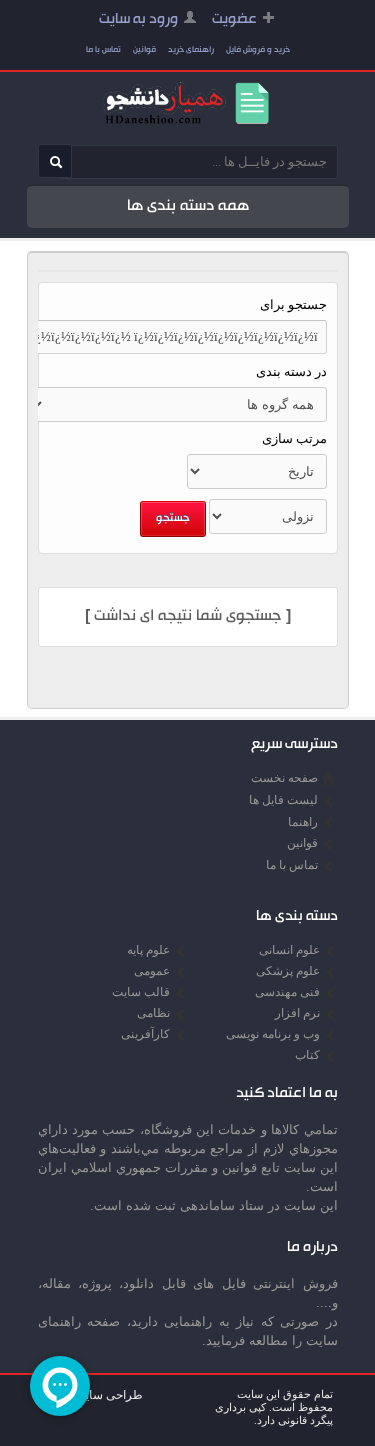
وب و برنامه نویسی (273, 1034)
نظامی (153, 1013)
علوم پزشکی (288, 971)
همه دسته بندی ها (188, 207)
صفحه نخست (284, 778)
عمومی (152, 971)
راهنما (303, 822)
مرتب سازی (294, 438)
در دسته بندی (291, 371)
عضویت (234, 20)
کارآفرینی (145, 1034)
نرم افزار (297, 1013)
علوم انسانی (289, 950)
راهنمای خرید (191, 50)
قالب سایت (141, 992)
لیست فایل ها (283, 800)
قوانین (144, 50)
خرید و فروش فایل (258, 50)
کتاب (307, 1055)
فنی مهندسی (287, 992)
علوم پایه (148, 950)
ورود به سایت (138, 20)
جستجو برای (293, 304)
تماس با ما (103, 50)
